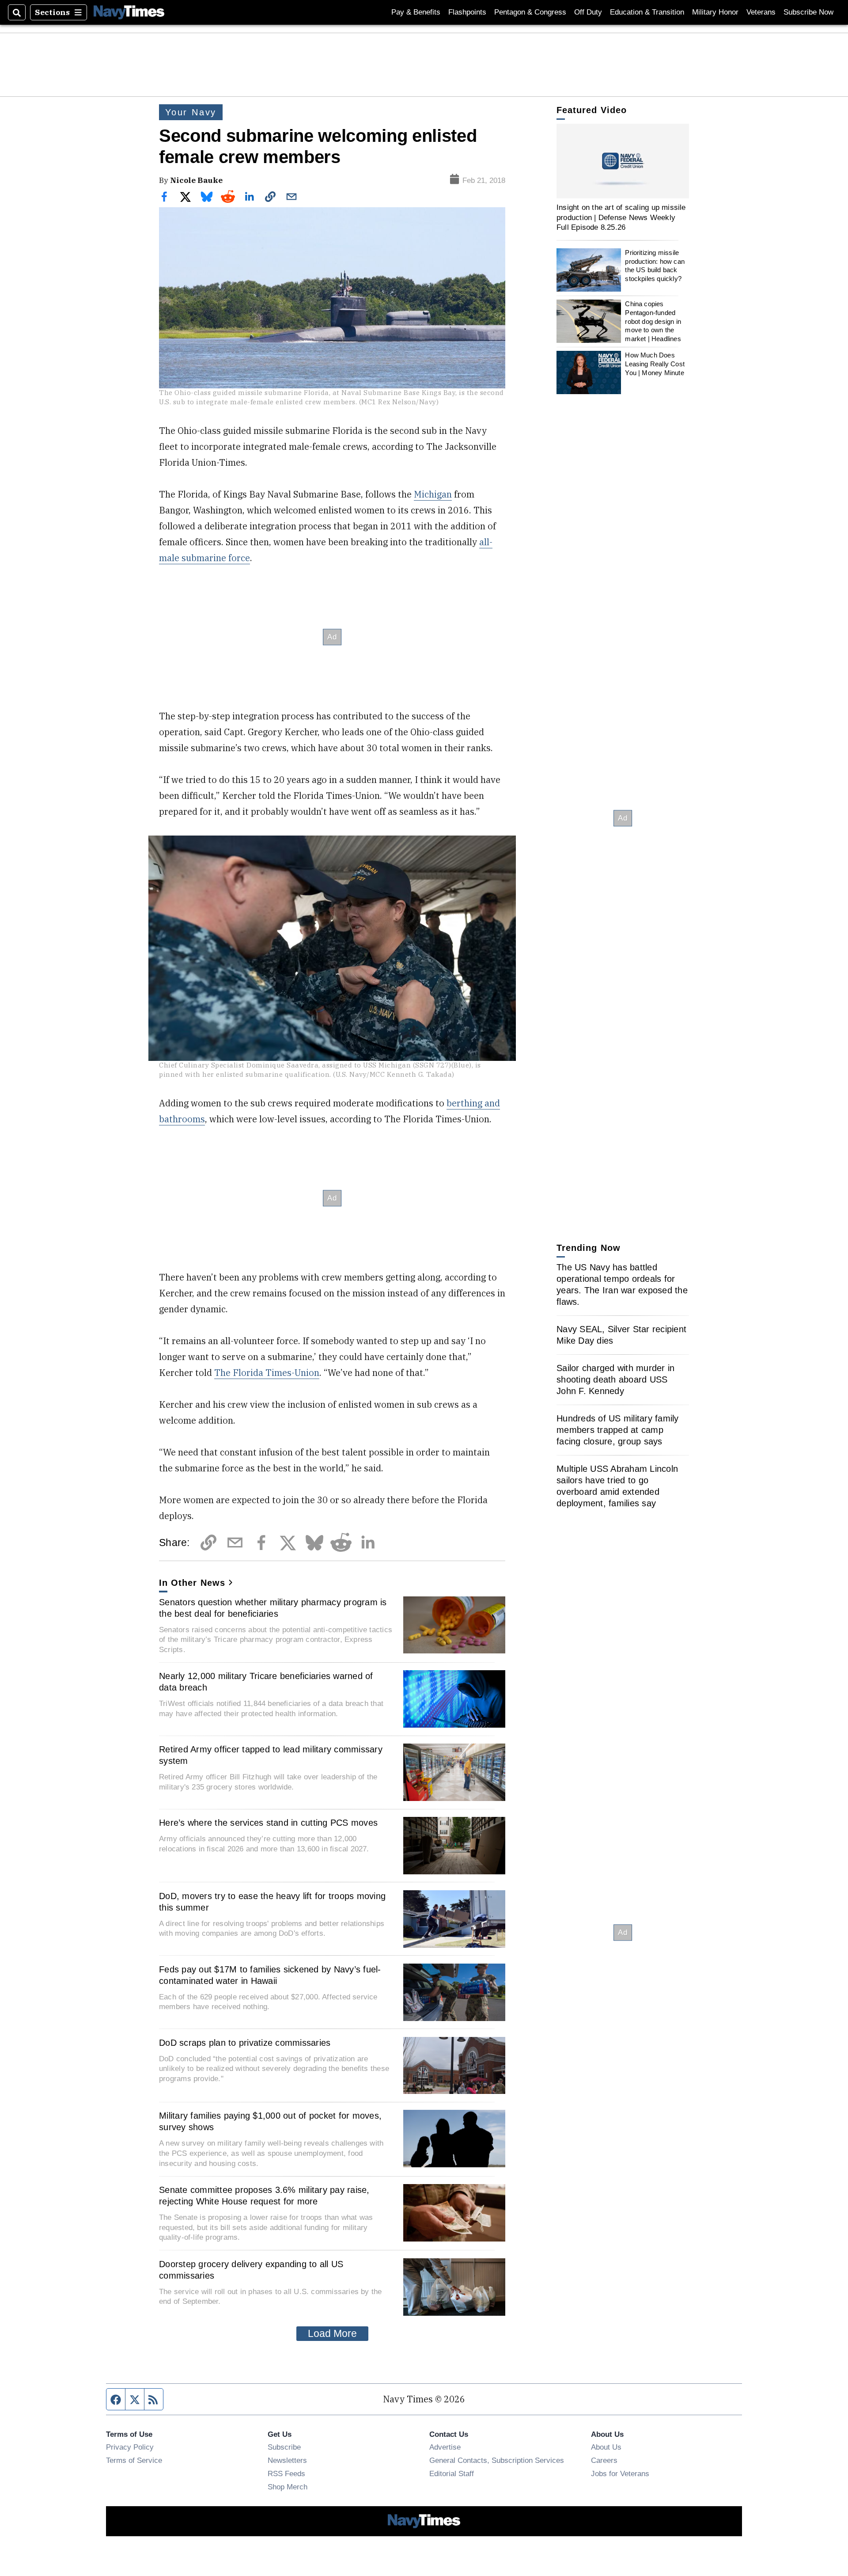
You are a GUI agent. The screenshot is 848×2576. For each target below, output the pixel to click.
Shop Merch (288, 2487)
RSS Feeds (286, 2473)
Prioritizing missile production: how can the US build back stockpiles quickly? (655, 266)
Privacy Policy (130, 2447)
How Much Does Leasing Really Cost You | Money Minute (655, 364)
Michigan (433, 494)
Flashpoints (467, 12)
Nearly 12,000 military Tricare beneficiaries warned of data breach (266, 1682)
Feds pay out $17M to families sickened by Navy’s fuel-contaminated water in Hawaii (270, 1975)
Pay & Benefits (416, 12)
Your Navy (191, 112)
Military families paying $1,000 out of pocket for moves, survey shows (270, 2121)
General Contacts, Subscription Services (497, 2460)
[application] (623, 161)
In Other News (192, 1583)
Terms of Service (134, 2460)
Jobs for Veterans (620, 2473)
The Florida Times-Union (267, 1373)
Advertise (445, 2447)
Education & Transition (647, 12)
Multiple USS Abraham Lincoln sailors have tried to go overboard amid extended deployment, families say (617, 1486)
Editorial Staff (452, 2473)
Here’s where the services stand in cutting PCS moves (268, 1823)
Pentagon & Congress (530, 12)
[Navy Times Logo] (129, 12)
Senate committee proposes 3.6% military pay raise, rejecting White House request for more (264, 2196)
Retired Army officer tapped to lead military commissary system (271, 1755)
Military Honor (715, 12)
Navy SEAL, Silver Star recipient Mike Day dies (621, 1335)
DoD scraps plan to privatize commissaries (245, 2043)
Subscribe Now (808, 12)
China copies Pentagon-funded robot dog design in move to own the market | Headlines (653, 321)
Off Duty (588, 12)
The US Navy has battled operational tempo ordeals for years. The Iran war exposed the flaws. (622, 1284)
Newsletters (287, 2460)
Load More (332, 2333)
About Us (606, 2447)
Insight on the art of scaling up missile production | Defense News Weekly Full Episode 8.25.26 (621, 217)
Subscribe (284, 2447)
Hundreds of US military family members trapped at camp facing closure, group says (618, 1430)
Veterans (761, 12)
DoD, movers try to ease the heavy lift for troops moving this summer (272, 1902)
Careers (604, 2460)
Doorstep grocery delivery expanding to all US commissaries (251, 2270)
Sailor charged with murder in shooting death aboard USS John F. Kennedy (615, 1379)
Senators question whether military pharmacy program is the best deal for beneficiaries (273, 1608)
